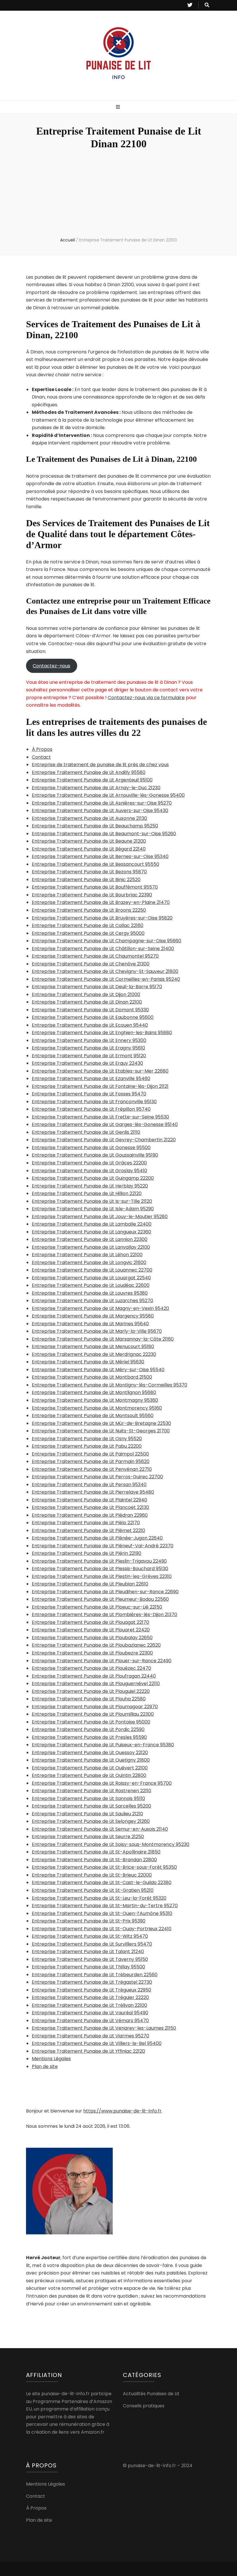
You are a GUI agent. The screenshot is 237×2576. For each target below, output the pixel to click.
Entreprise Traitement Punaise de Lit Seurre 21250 (88, 1837)
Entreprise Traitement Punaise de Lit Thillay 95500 (88, 1967)
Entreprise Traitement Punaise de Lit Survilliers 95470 (92, 1944)
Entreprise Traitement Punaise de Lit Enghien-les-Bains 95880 (102, 1033)
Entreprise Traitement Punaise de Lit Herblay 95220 (90, 1186)
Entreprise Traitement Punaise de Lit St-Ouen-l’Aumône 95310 (102, 1913)
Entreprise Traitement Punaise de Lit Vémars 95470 (90, 2021)
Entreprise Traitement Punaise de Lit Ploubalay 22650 (92, 1638)
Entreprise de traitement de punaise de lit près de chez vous (100, 765)
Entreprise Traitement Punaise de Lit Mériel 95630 (88, 1362)
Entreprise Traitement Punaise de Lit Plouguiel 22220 (91, 1691)
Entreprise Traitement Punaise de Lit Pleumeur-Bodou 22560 (100, 1599)
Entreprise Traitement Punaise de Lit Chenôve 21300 (91, 964)
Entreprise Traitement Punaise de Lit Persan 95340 (89, 1485)
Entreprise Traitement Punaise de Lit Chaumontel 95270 (95, 956)
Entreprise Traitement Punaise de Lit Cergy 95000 (88, 933)
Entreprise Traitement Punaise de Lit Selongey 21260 (91, 1821)
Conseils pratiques (144, 2406)
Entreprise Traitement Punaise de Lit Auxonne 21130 (89, 818)
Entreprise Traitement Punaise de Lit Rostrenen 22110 (91, 1791)
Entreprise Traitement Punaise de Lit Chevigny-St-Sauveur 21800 (105, 971)
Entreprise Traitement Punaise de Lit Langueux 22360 (91, 1232)
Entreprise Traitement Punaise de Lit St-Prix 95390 (89, 1921)
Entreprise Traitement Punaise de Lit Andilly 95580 (89, 772)
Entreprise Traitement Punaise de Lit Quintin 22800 (89, 1775)
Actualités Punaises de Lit (151, 2394)
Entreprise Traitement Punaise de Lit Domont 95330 (90, 1010)
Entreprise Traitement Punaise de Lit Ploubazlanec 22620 (96, 1645)
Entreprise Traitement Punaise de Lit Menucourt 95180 (93, 1346)
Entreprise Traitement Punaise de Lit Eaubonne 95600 (93, 1017)
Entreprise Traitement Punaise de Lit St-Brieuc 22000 (92, 1875)
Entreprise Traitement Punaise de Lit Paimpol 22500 (90, 1454)
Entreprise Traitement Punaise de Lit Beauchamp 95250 (95, 826)
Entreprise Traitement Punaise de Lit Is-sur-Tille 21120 (92, 1201)
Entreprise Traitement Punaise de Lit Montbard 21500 (92, 1377)
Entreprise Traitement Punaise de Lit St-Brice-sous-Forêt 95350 (104, 1867)
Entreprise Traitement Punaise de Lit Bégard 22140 (89, 849)
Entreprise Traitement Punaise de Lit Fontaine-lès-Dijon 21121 (100, 1086)
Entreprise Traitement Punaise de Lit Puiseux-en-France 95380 (103, 1745)
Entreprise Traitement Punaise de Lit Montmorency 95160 (97, 1408)
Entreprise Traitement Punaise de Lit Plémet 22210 (88, 1530)
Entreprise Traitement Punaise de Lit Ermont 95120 (89, 1056)
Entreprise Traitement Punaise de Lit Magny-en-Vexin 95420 (100, 1308)
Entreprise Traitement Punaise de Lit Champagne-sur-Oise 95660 (107, 941)
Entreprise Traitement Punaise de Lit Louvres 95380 (90, 1293)
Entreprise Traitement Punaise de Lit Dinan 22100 (87, 1002)
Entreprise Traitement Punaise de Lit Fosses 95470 (89, 1094)
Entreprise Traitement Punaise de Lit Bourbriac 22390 (92, 895)
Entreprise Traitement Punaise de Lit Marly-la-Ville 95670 (97, 1331)
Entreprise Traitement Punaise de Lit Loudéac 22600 (91, 1285)
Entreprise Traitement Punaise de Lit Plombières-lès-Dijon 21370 (104, 1614)
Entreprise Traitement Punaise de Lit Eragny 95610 (88, 1048)
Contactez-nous (51, 666)
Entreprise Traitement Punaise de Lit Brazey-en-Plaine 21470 (101, 902)
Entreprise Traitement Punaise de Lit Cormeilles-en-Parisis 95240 (106, 979)
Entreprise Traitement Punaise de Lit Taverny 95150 (90, 1959)
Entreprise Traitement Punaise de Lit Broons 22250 (89, 910)
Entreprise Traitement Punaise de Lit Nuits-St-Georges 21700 (101, 1431)
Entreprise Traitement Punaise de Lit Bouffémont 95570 (95, 887)
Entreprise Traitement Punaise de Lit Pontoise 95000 (91, 1722)
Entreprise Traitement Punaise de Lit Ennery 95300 (89, 1040)
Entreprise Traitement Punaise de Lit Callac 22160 (88, 925)
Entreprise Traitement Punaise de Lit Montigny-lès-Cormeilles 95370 (110, 1385)
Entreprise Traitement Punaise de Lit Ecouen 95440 (90, 1025)
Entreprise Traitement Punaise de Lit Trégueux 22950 (91, 1990)
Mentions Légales (51, 2059)
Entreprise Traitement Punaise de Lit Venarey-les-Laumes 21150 (104, 2028)
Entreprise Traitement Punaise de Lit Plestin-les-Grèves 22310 (102, 1576)
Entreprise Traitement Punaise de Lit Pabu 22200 (87, 1446)
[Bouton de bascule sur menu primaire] (119, 107)
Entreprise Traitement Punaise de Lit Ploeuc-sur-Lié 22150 (97, 1607)
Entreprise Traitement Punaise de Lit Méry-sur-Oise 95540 (98, 1370)
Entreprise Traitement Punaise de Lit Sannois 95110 (88, 1798)
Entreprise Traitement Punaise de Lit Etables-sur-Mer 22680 (100, 1071)
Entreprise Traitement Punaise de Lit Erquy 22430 (87, 1063)
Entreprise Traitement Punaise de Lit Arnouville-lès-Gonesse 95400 (108, 795)
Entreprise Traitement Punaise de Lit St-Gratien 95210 (93, 1890)
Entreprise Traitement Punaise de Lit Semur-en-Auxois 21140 (100, 1829)
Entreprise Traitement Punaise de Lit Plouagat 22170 (90, 1622)
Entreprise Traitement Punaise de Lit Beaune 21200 (89, 841)
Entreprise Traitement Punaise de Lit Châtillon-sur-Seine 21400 (103, 949)
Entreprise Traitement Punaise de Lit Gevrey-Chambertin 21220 (104, 1140)
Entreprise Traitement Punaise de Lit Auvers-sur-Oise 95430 (100, 810)
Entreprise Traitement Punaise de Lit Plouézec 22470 (91, 1668)
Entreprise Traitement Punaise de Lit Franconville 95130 (94, 1102)
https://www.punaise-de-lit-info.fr (122, 2111)
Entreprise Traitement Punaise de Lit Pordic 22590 (88, 1729)
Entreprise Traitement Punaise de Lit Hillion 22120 (87, 1193)
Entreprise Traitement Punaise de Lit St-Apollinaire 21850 (96, 1852)
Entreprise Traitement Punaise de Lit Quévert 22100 (90, 1768)
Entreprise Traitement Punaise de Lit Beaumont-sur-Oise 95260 (104, 834)
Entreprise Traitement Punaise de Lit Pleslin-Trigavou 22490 (99, 1561)
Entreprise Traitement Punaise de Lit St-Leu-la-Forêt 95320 (99, 1898)
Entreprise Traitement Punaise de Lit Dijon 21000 (86, 994)
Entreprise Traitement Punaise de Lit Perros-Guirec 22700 (97, 1477)
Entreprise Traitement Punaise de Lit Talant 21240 (88, 1951)
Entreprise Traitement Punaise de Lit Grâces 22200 (89, 1163)
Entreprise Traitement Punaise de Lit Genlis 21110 (86, 1132)
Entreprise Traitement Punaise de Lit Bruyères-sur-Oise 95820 (102, 918)
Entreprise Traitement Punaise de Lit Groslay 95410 (89, 1171)
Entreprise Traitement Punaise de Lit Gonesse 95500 (91, 1148)
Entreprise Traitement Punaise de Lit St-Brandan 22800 (94, 1860)
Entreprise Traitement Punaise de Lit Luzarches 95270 (92, 1301)
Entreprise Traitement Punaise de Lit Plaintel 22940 (89, 1500)
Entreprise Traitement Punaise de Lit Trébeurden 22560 (95, 1975)
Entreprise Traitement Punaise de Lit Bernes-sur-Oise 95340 (100, 856)
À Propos (42, 749)
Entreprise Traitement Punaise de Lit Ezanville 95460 (91, 1078)
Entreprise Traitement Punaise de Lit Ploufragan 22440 (94, 1676)
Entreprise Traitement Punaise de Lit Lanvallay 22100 (91, 1247)
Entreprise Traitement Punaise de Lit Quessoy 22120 (90, 1753)
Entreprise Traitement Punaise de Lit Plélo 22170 (86, 1523)
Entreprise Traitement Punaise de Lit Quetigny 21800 (91, 1760)
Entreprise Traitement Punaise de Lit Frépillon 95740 (91, 1109)
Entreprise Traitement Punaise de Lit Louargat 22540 (91, 1278)
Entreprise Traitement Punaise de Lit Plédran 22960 (90, 1515)
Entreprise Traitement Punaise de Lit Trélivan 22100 (89, 2005)
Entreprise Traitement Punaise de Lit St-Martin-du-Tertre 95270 (105, 1906)
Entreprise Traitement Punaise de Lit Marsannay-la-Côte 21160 (103, 1339)
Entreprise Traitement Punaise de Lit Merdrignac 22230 (94, 1354)
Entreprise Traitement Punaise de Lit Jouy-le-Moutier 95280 (100, 1217)
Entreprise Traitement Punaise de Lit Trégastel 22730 (92, 1982)
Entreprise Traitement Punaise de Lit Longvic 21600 (89, 1262)
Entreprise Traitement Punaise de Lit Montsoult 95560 (93, 1416)
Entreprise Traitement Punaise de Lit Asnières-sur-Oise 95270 (102, 803)
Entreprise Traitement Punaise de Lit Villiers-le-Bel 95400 (97, 2043)
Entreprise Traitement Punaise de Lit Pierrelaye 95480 (93, 1492)
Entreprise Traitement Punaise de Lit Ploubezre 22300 (92, 1653)
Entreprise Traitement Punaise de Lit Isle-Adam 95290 (93, 1209)
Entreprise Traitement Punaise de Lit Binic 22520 (86, 880)
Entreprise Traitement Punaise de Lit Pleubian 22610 (90, 1584)
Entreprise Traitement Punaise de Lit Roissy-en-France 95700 (102, 1783)
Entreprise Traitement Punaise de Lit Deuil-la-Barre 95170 (97, 987)
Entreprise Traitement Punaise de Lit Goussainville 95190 (95, 1155)
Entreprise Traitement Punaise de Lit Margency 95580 (93, 1316)
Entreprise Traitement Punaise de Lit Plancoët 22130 (90, 1507)
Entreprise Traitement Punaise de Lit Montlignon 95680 (94, 1392)
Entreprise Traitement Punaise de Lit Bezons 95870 (89, 872)
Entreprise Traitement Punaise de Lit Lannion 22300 (90, 1239)
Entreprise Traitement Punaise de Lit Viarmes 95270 (90, 2036)
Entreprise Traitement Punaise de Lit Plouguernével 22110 (96, 1683)
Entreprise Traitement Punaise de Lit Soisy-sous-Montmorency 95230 (111, 1844)
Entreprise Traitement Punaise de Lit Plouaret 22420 (91, 1630)
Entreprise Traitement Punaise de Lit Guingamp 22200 (93, 1178)
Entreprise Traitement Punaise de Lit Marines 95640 (90, 1324)
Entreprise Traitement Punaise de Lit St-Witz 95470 (90, 1936)
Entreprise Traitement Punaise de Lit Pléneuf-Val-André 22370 (103, 1546)
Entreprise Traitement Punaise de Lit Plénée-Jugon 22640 (97, 1538)
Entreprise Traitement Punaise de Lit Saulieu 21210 (87, 1814)
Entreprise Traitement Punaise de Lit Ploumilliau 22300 (93, 1714)
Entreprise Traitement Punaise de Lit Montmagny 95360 (95, 1400)
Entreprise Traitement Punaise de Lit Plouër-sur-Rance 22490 (102, 1661)
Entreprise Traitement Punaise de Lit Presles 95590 (89, 1737)
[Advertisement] (118, 194)
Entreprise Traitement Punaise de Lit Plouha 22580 (89, 1699)
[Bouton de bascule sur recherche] (207, 5)
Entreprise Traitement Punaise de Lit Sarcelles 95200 (91, 1806)
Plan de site (45, 2066)
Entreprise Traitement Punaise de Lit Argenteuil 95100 (92, 780)
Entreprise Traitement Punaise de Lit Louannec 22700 (92, 1270)
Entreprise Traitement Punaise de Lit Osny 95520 (87, 1439)
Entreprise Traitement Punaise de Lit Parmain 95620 (91, 1461)
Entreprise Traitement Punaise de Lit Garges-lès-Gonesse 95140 (105, 1124)
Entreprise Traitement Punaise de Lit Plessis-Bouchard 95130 (100, 1569)
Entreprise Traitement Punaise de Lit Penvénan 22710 (92, 1469)
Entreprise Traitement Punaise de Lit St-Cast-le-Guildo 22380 (102, 1882)
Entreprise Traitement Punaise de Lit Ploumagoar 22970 (95, 1707)
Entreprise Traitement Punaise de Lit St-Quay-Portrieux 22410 (102, 1929)
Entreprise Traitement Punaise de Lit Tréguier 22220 (90, 1997)
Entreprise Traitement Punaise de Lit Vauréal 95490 (90, 2013)
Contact (41, 757)
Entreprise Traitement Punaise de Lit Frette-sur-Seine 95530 (100, 1117)
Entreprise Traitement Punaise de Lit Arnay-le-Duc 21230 (96, 788)
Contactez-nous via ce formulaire (146, 698)
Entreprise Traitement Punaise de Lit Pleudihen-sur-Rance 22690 (105, 1592)
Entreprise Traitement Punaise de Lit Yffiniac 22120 (88, 2051)
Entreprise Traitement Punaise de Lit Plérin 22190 (87, 1553)
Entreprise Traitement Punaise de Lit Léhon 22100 (87, 1255)
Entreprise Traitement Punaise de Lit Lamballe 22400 (92, 1224)
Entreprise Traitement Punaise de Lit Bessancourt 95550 (96, 864)
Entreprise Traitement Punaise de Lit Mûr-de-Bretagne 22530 (101, 1423)
